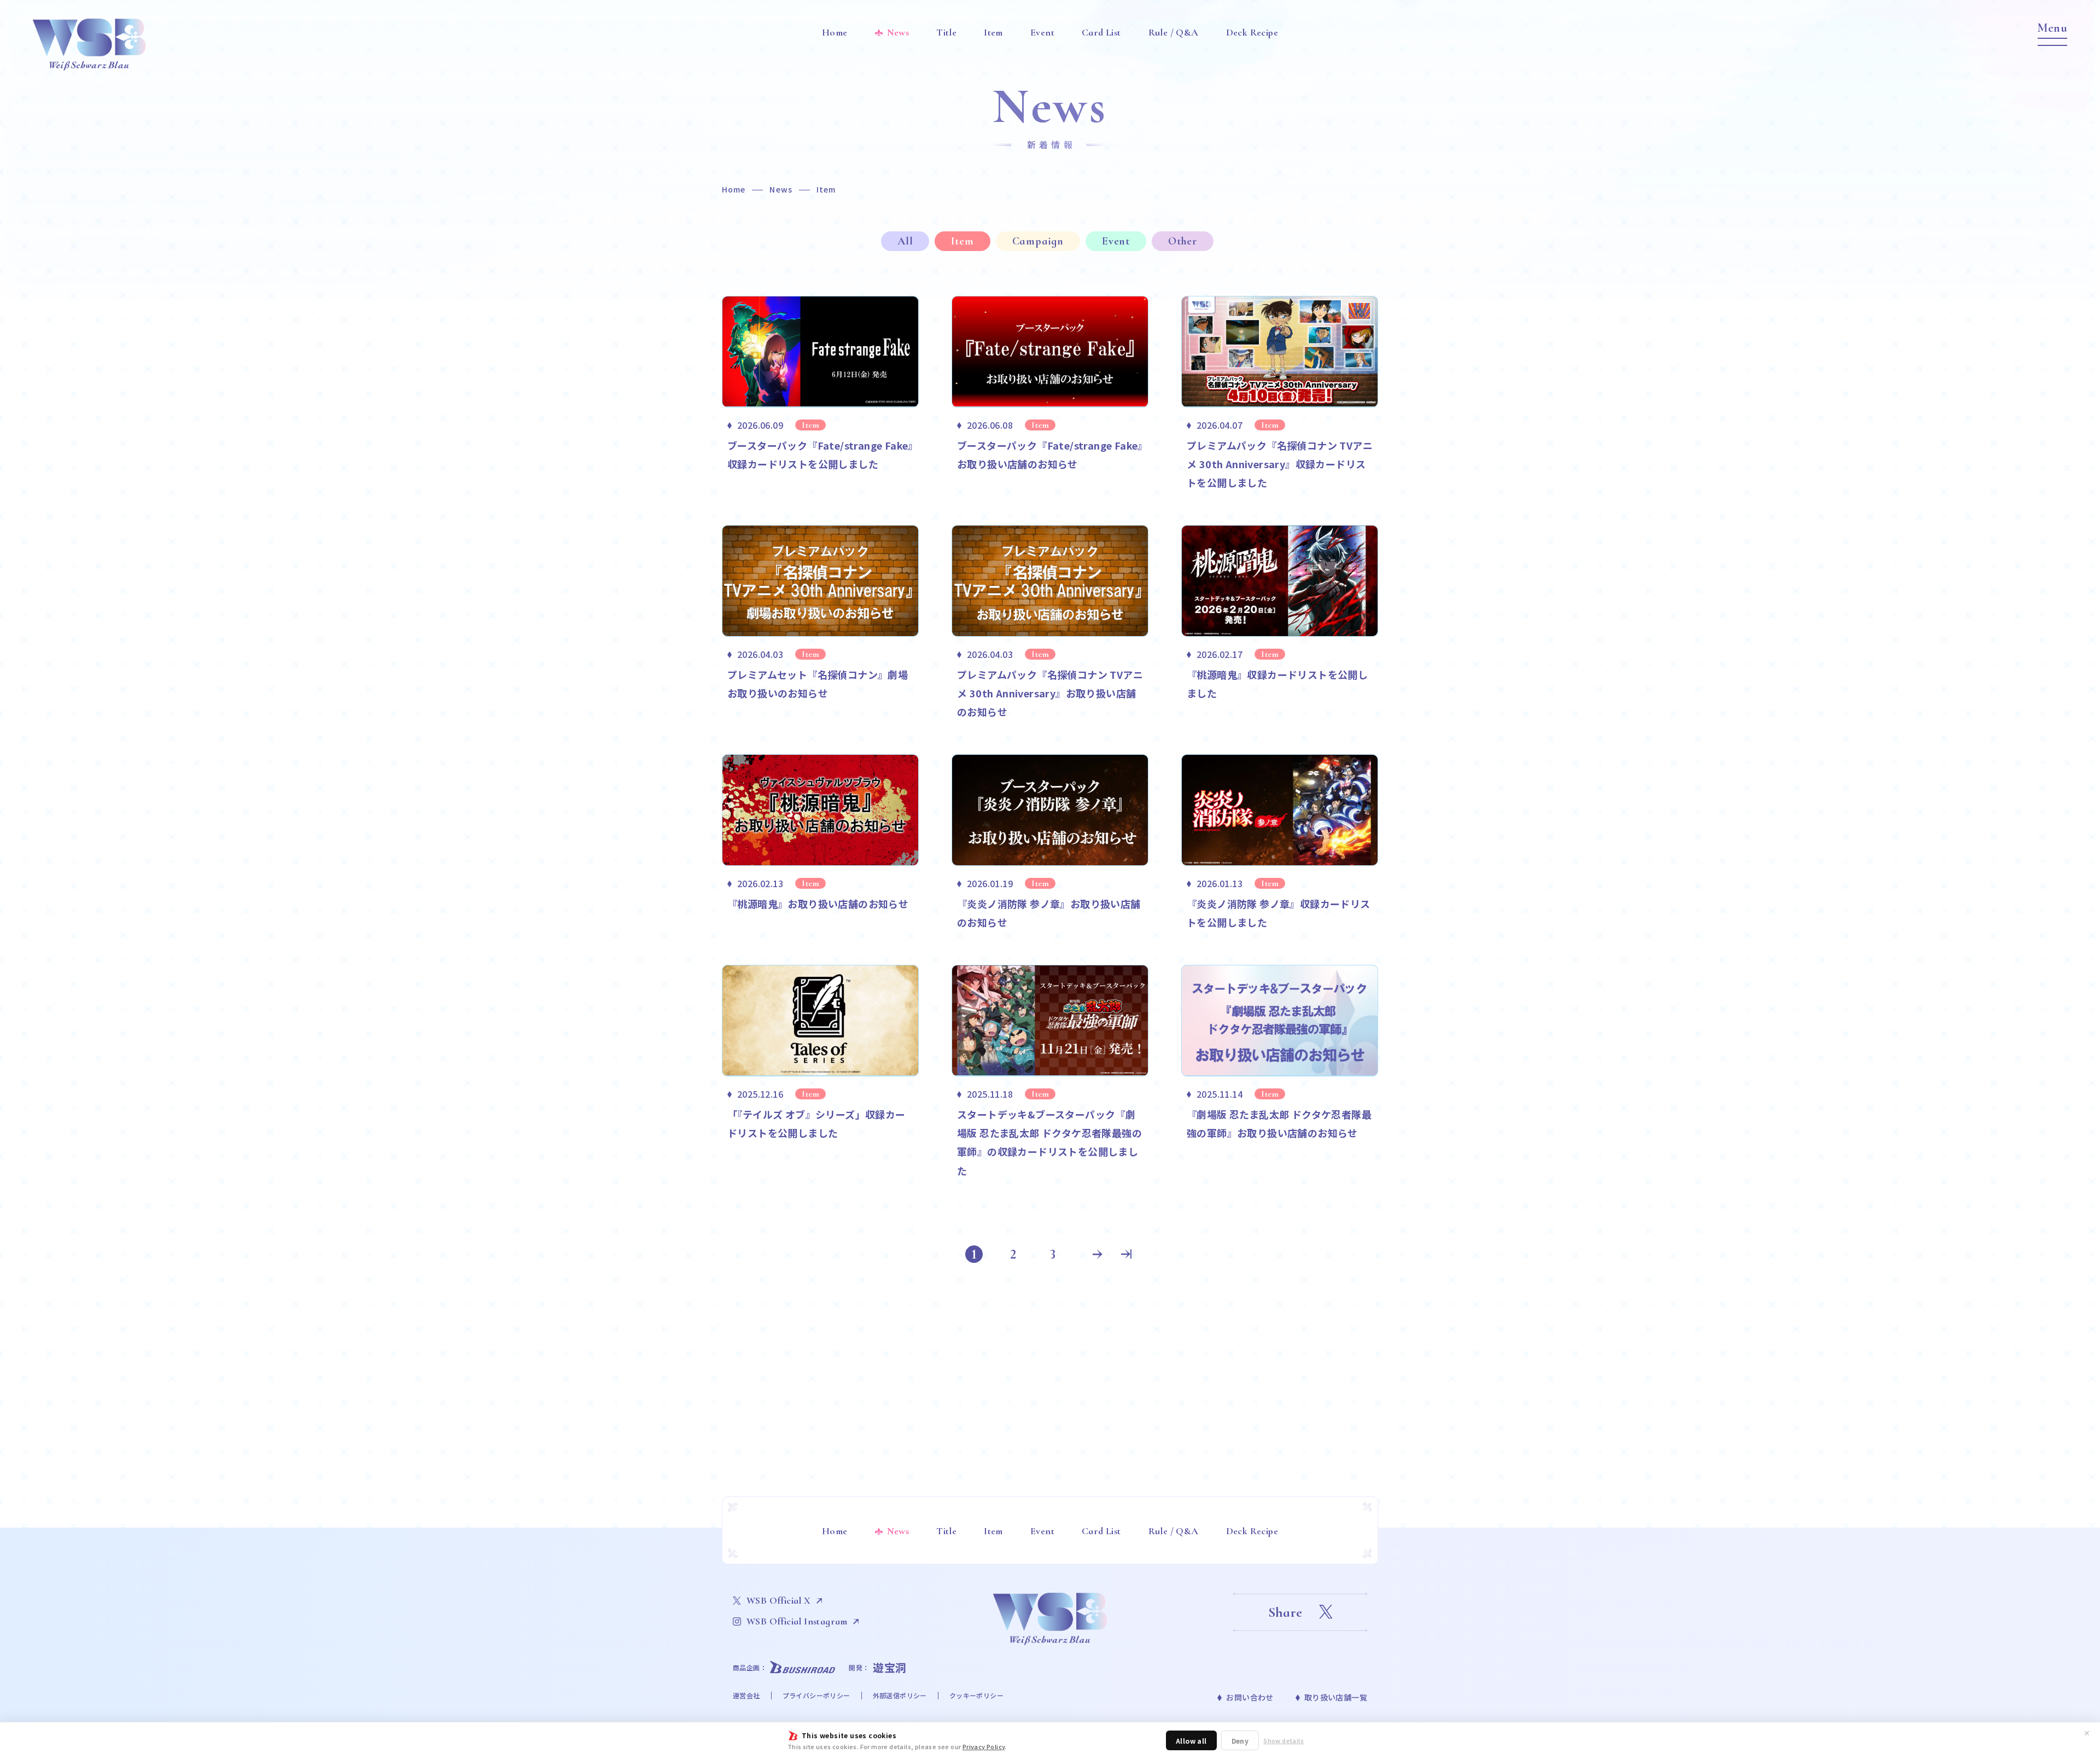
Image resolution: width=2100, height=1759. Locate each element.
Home (734, 189)
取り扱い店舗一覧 (1336, 1697)
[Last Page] (1126, 1254)
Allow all (1191, 1741)
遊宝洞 (890, 1667)
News (781, 189)
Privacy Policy (984, 1746)
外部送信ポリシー (900, 1695)
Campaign (1038, 241)
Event (1116, 241)
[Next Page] (1098, 1254)
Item (962, 241)
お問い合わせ (1250, 1697)
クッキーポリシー (976, 1695)
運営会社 (746, 1695)
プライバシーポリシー (816, 1695)
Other (1183, 241)
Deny (1240, 1741)
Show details (1284, 1741)
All (905, 241)
